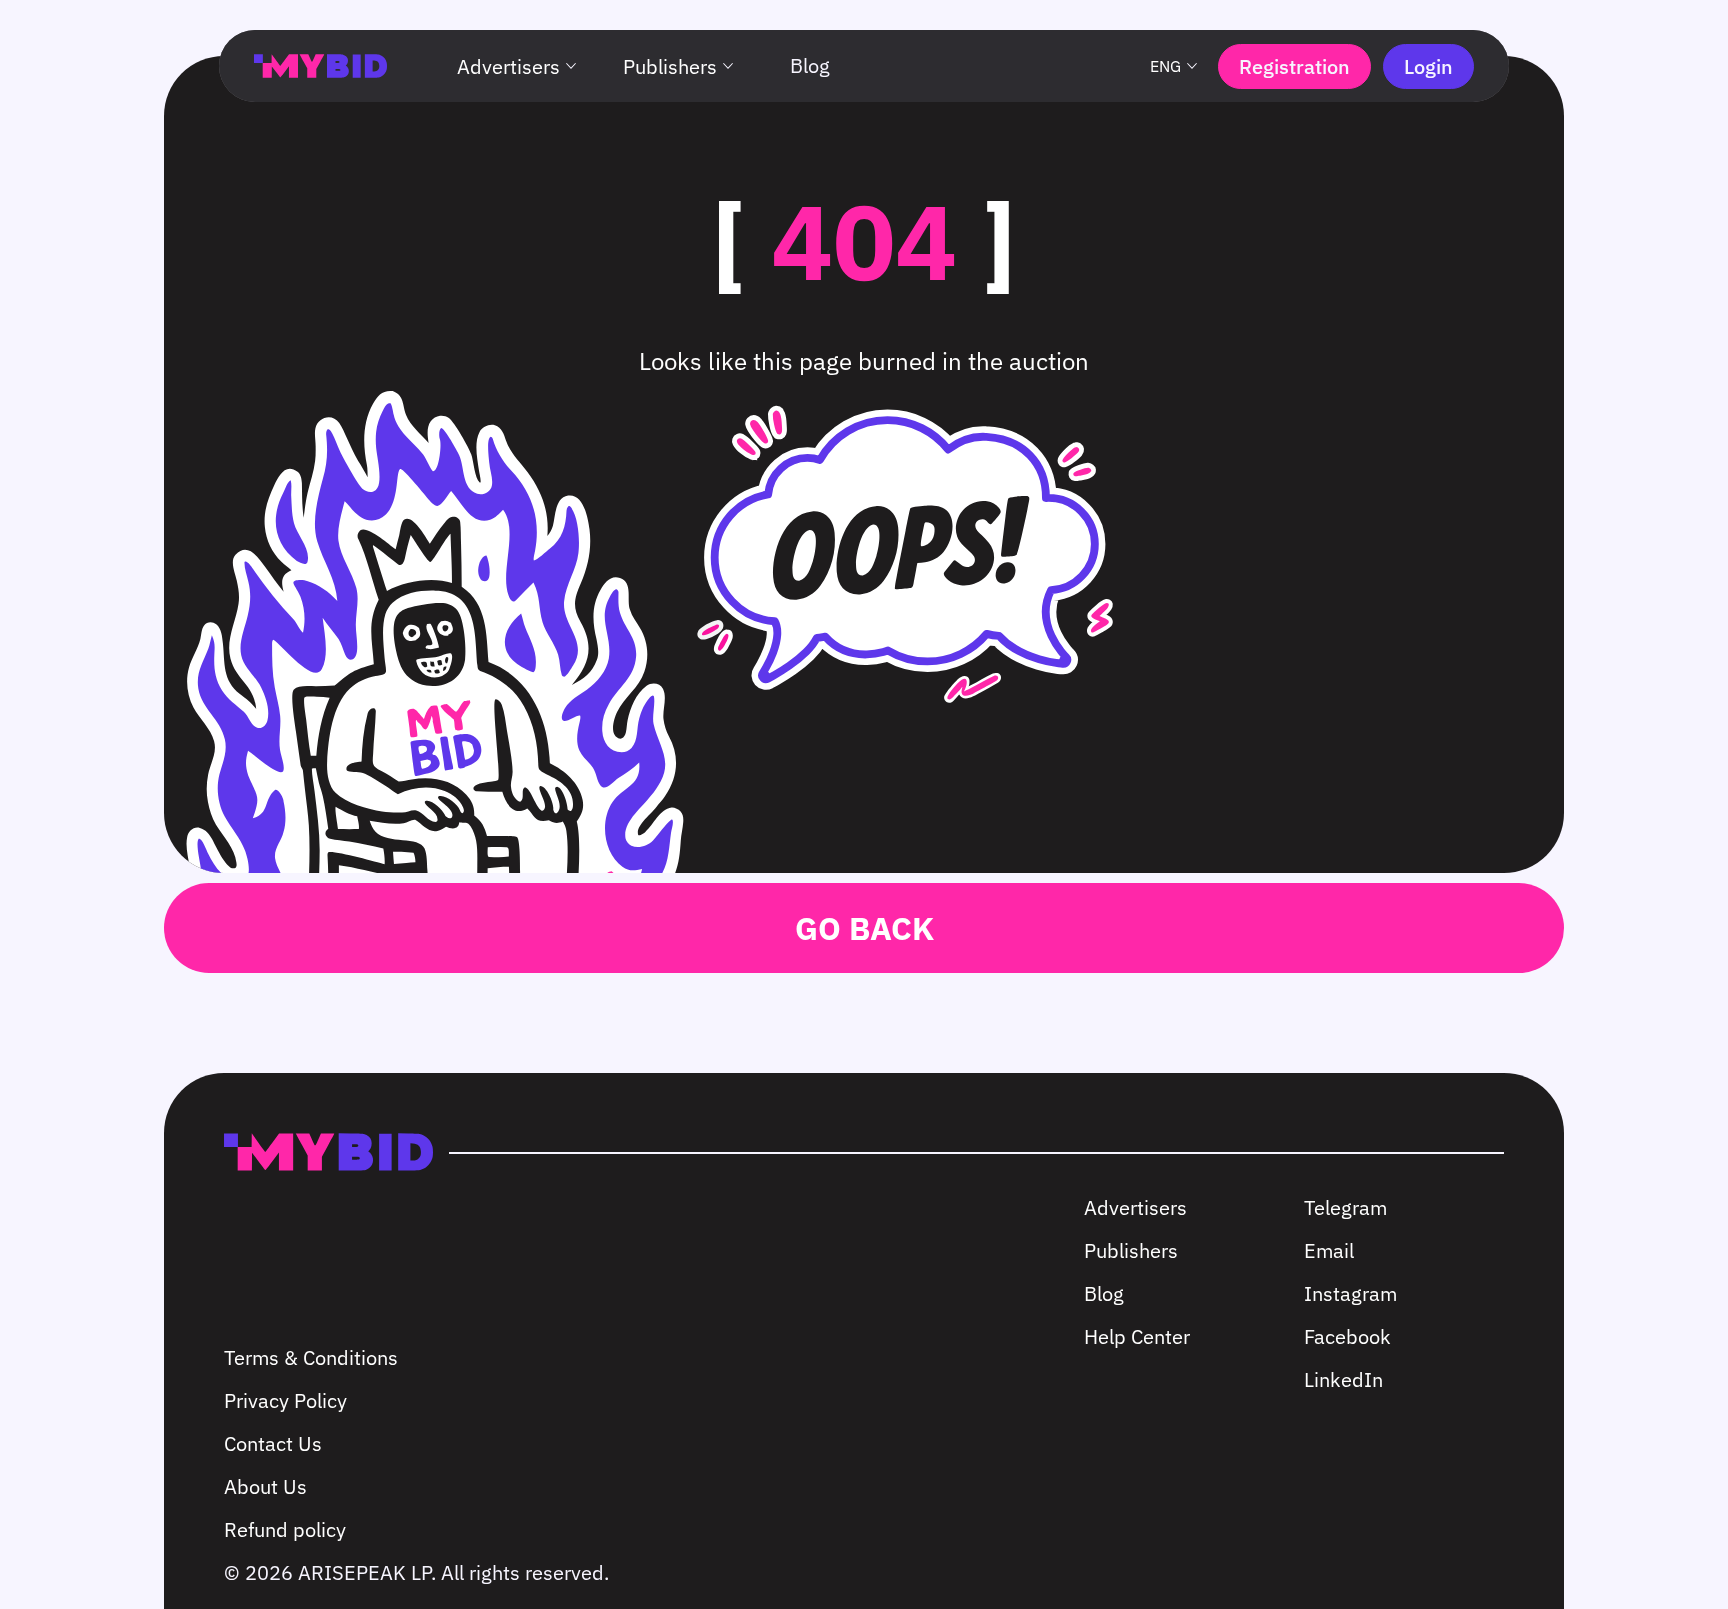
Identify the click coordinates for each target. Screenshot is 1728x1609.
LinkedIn (1343, 1379)
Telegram (1345, 1207)
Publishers (670, 66)
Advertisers (508, 66)
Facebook (1347, 1336)
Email (1329, 1250)
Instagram (1350, 1293)
